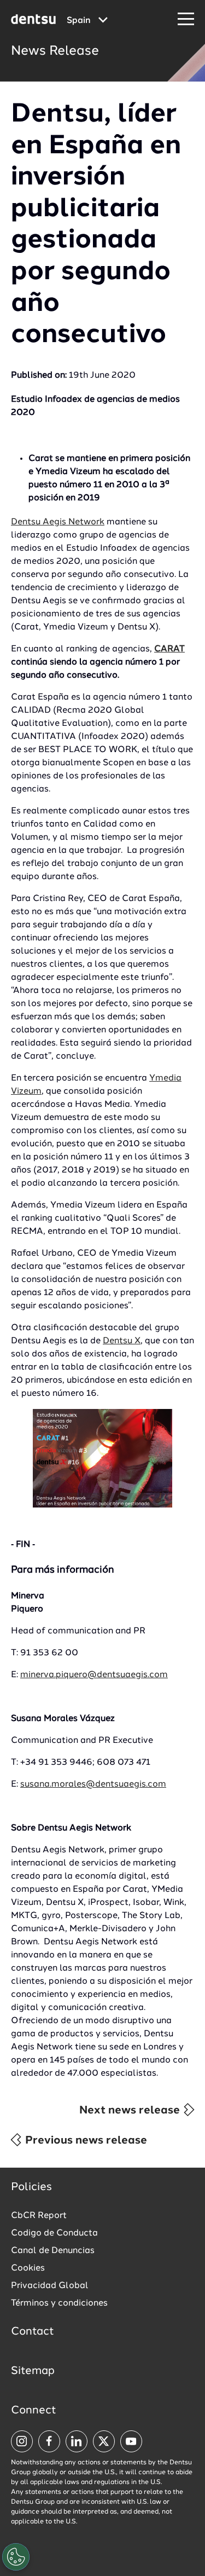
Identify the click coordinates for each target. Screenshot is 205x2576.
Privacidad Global (50, 2286)
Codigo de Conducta (54, 2233)
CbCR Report (39, 2216)
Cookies (28, 2268)
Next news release (131, 2111)
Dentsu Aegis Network (58, 522)
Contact (33, 2332)
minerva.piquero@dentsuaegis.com (94, 1675)
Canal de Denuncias (53, 2251)
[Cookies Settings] (16, 2557)
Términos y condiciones (59, 2303)
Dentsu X (122, 1341)
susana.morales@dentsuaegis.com (93, 1784)
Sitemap (33, 2371)
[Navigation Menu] (186, 19)
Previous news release (85, 2141)
